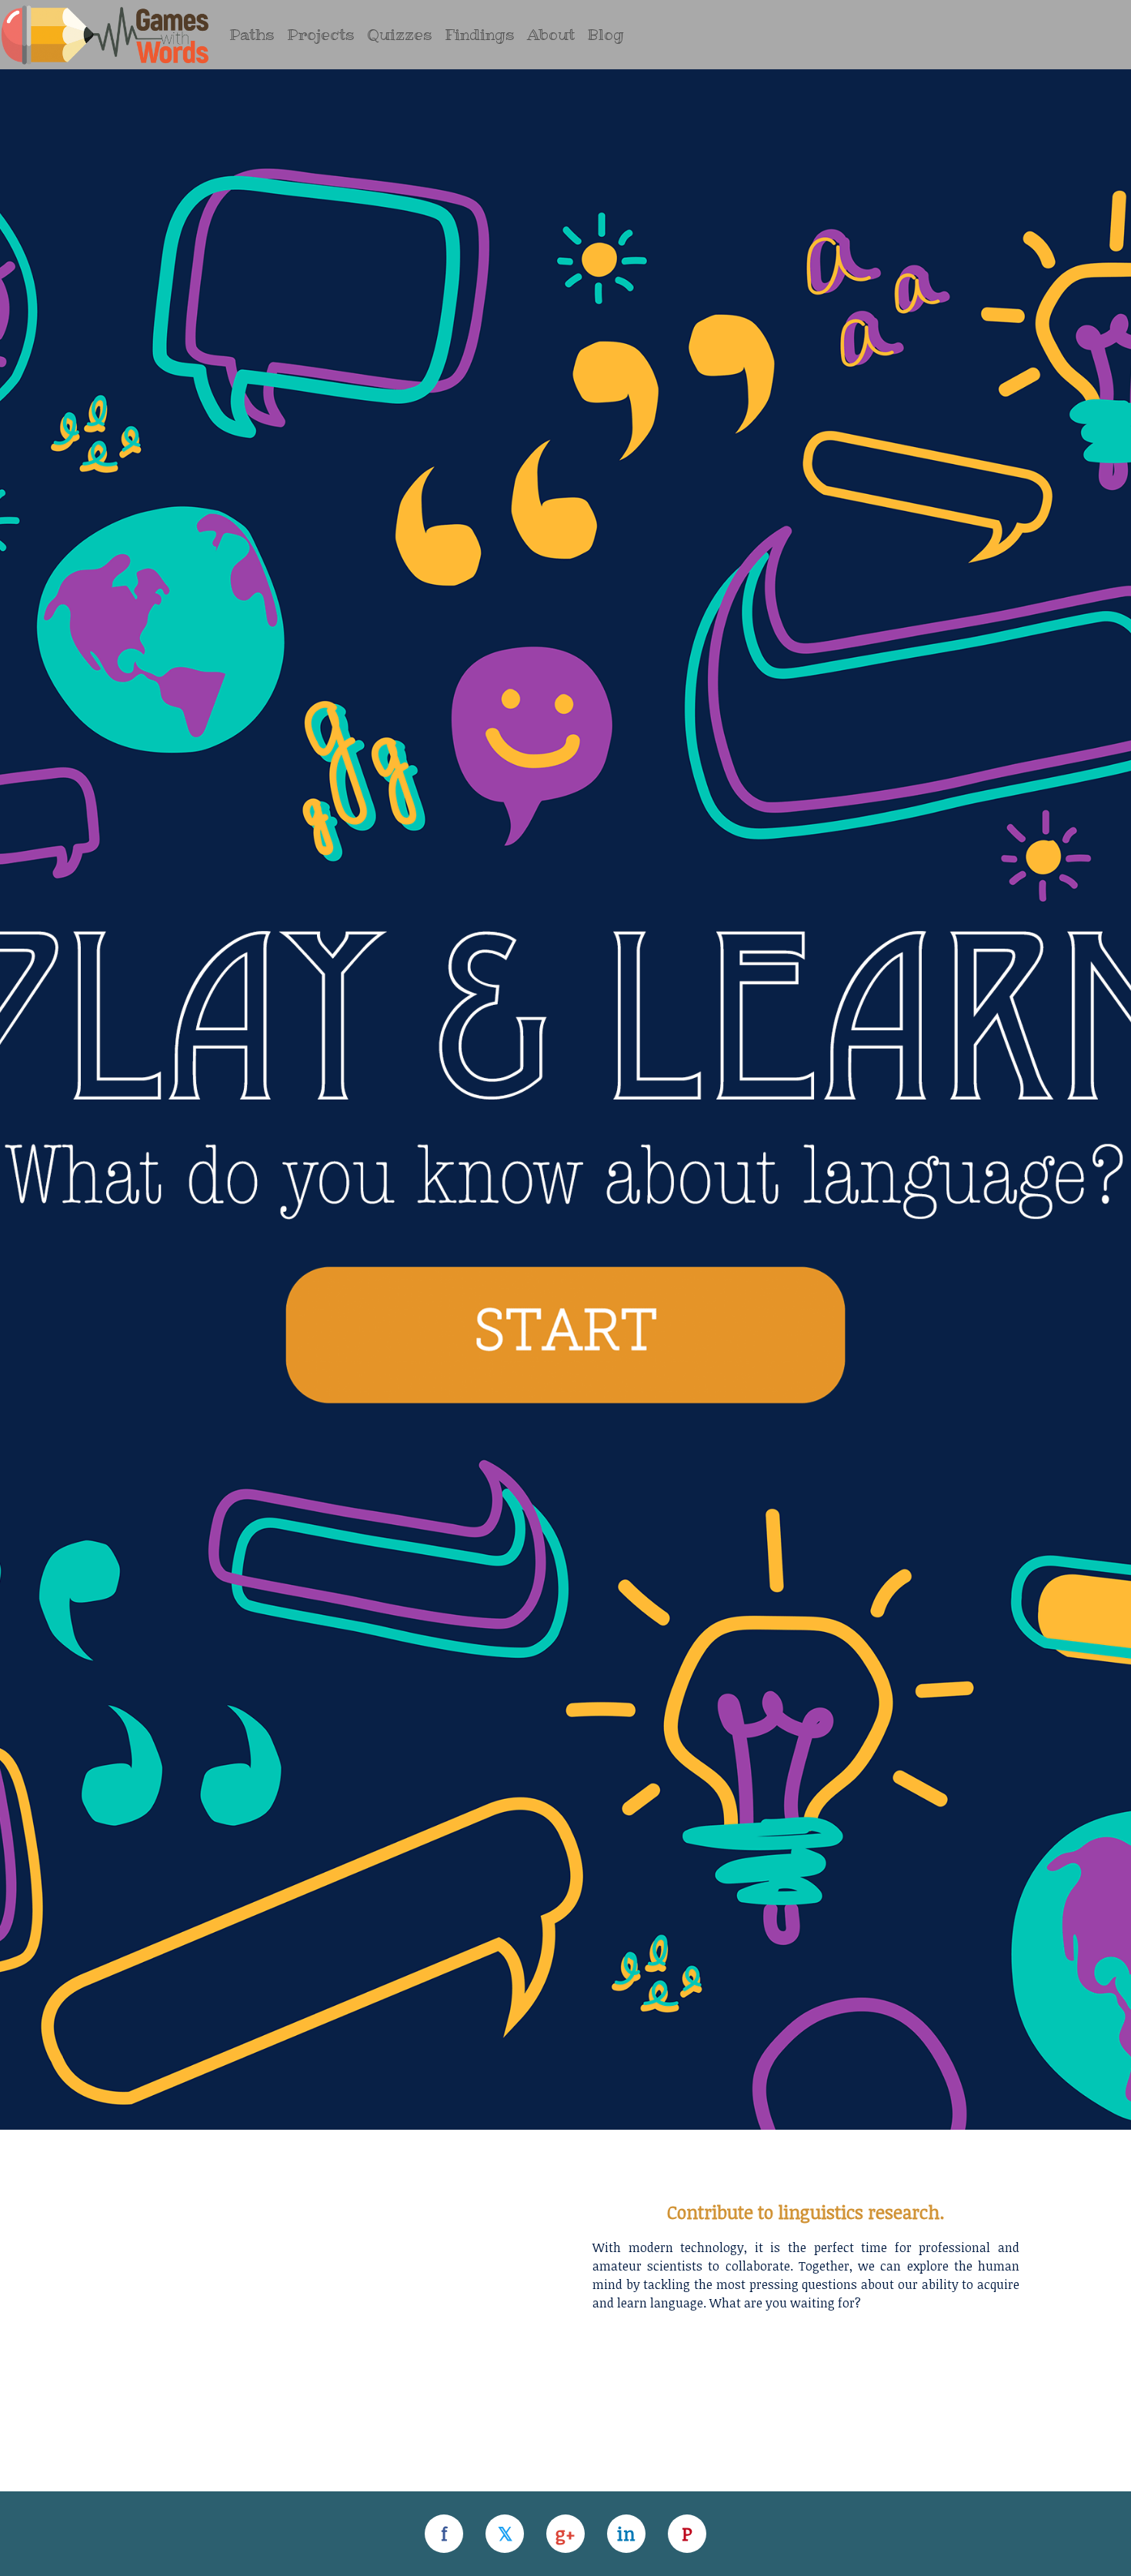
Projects (321, 35)
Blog (606, 35)
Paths (252, 35)
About (551, 35)
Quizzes (400, 35)
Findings (480, 35)
